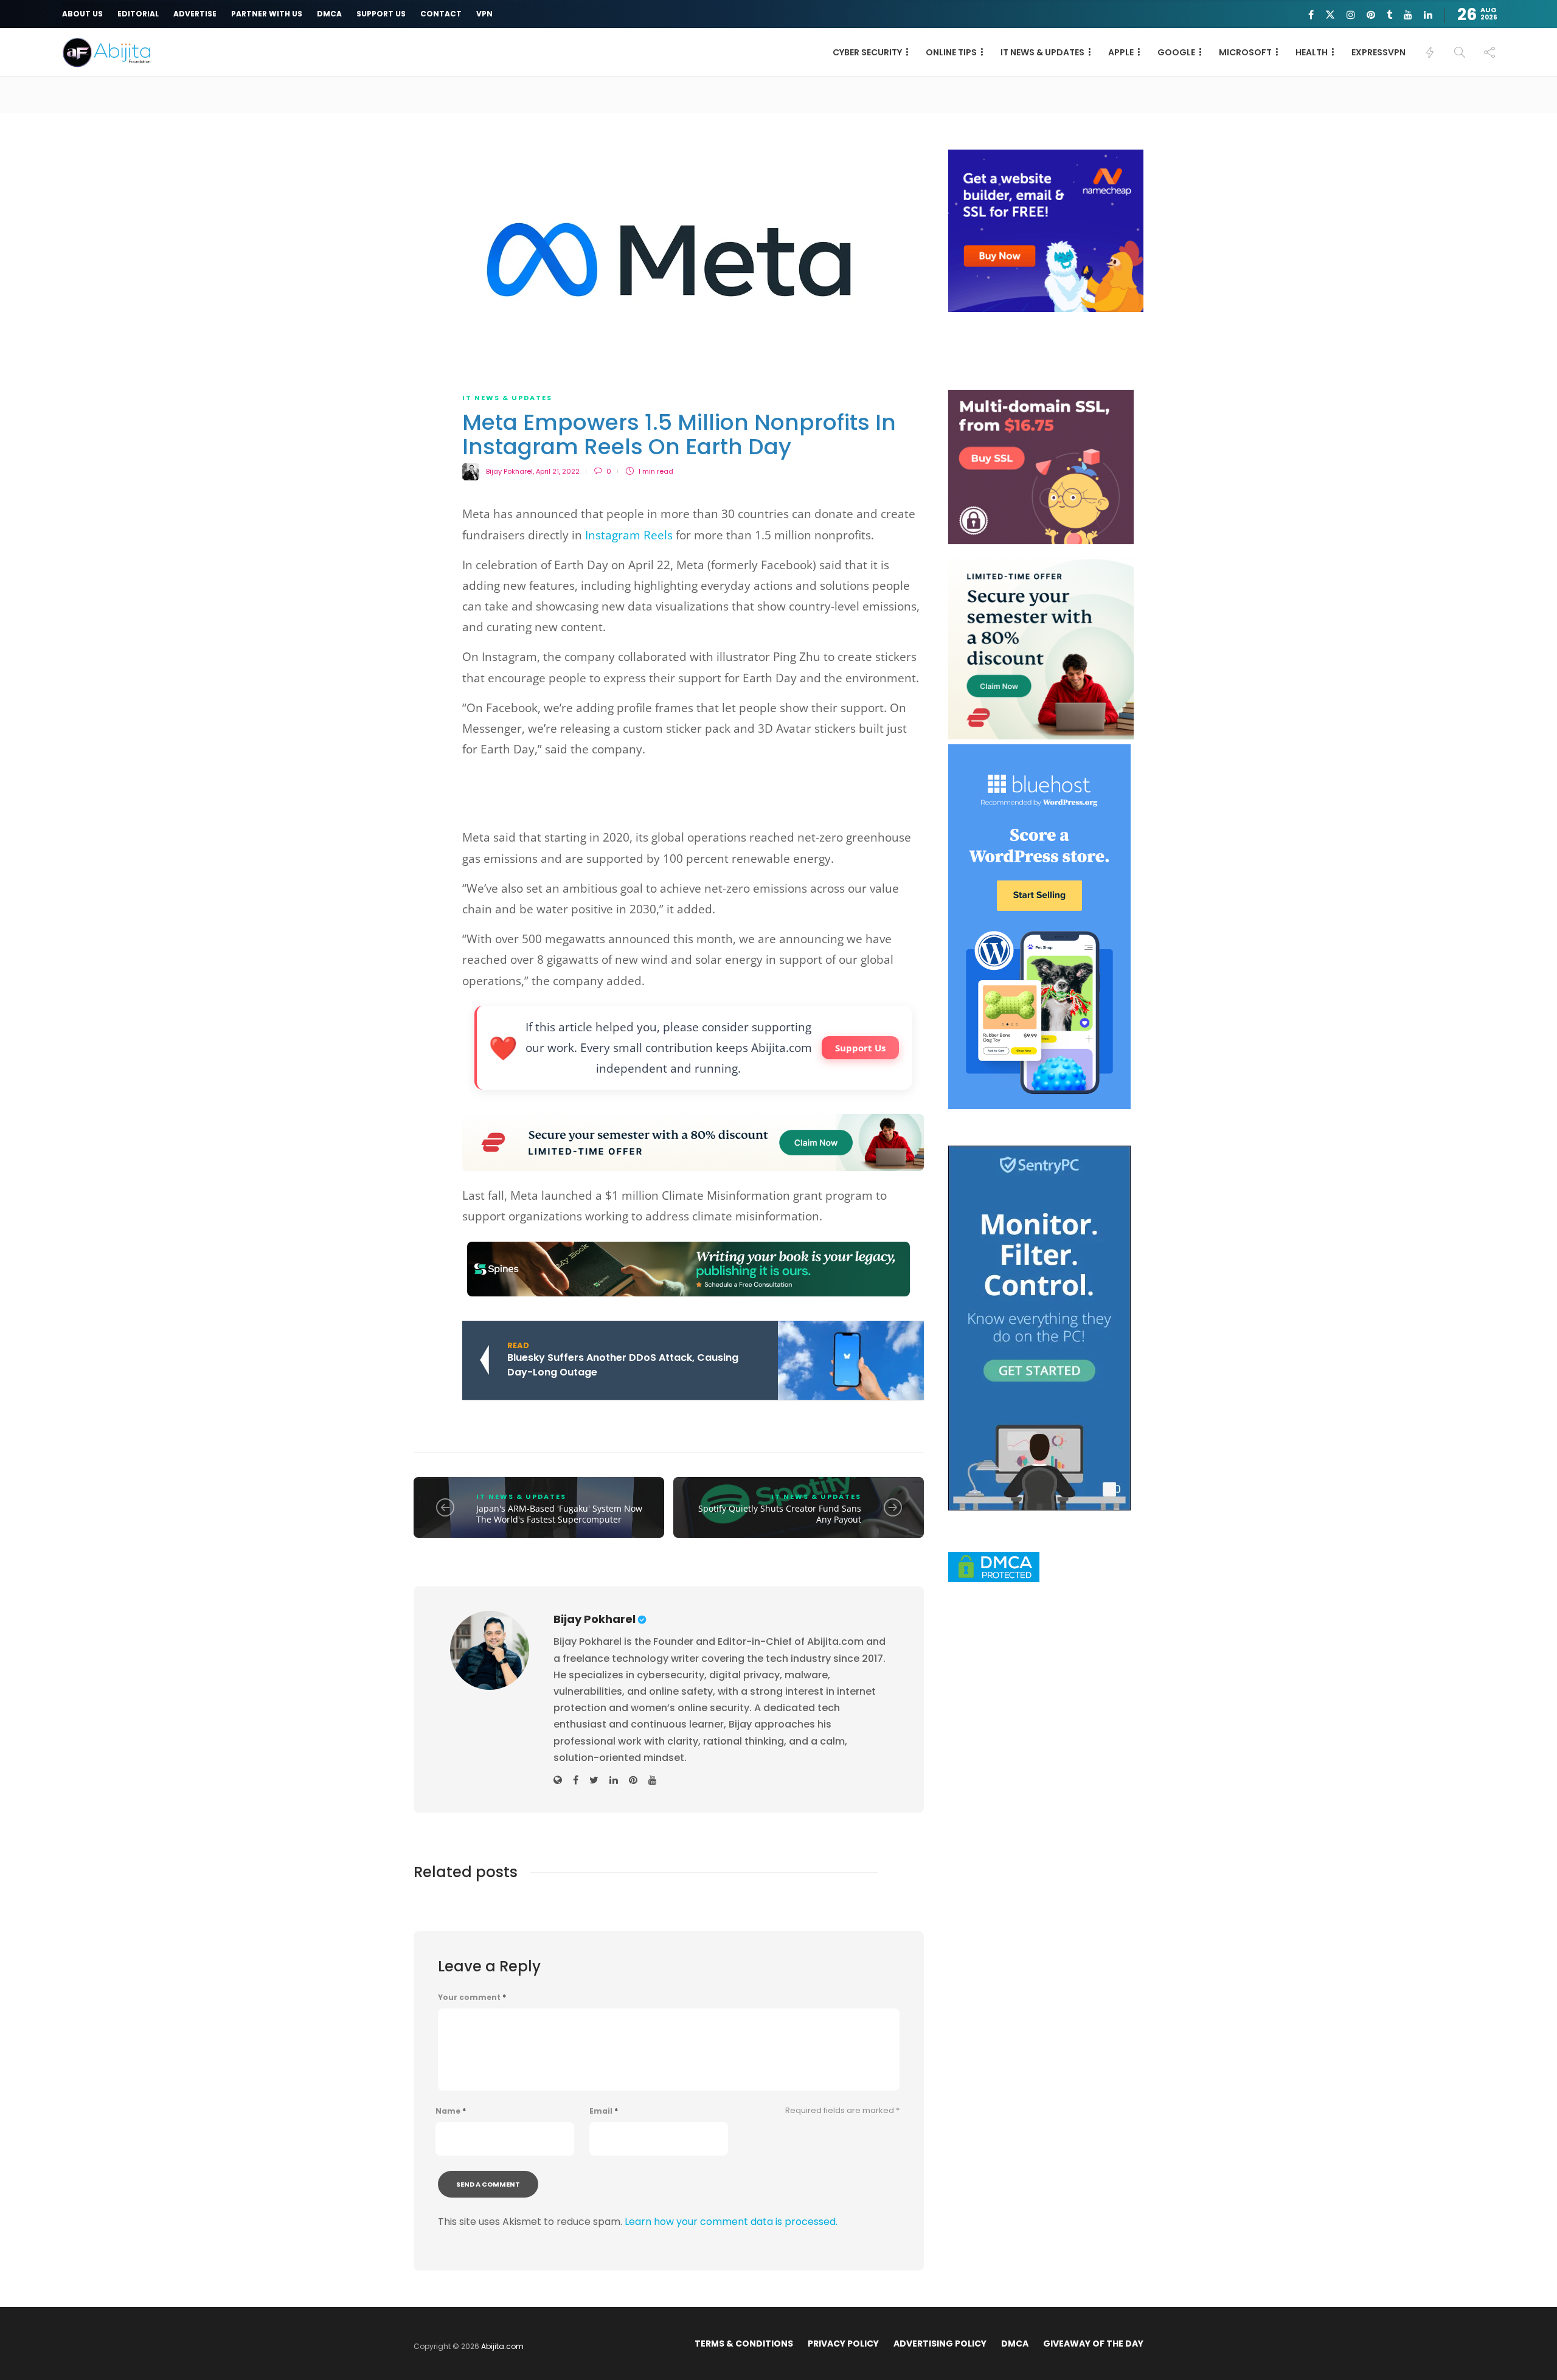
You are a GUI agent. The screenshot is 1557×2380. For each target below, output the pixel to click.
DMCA (329, 14)
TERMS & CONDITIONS (744, 2344)
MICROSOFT (1245, 52)
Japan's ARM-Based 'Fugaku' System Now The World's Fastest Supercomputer (559, 1514)
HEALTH (1312, 52)
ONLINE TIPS (951, 52)
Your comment (472, 1998)
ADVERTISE (195, 14)
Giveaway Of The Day (1093, 2344)
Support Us (860, 1048)
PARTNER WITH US (267, 14)
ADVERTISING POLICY (940, 2344)
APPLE (1121, 52)
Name (451, 2111)
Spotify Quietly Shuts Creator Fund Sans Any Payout (780, 1514)
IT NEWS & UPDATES (1042, 52)
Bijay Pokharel (509, 471)
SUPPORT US (381, 14)
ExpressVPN (1378, 52)
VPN (484, 14)
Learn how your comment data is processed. (731, 2222)
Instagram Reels (630, 535)
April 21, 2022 (558, 471)
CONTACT (441, 14)
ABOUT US (82, 14)
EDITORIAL (138, 14)
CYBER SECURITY (867, 52)
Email (604, 2111)
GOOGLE (1176, 52)
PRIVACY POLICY (843, 2344)
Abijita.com (502, 2346)
